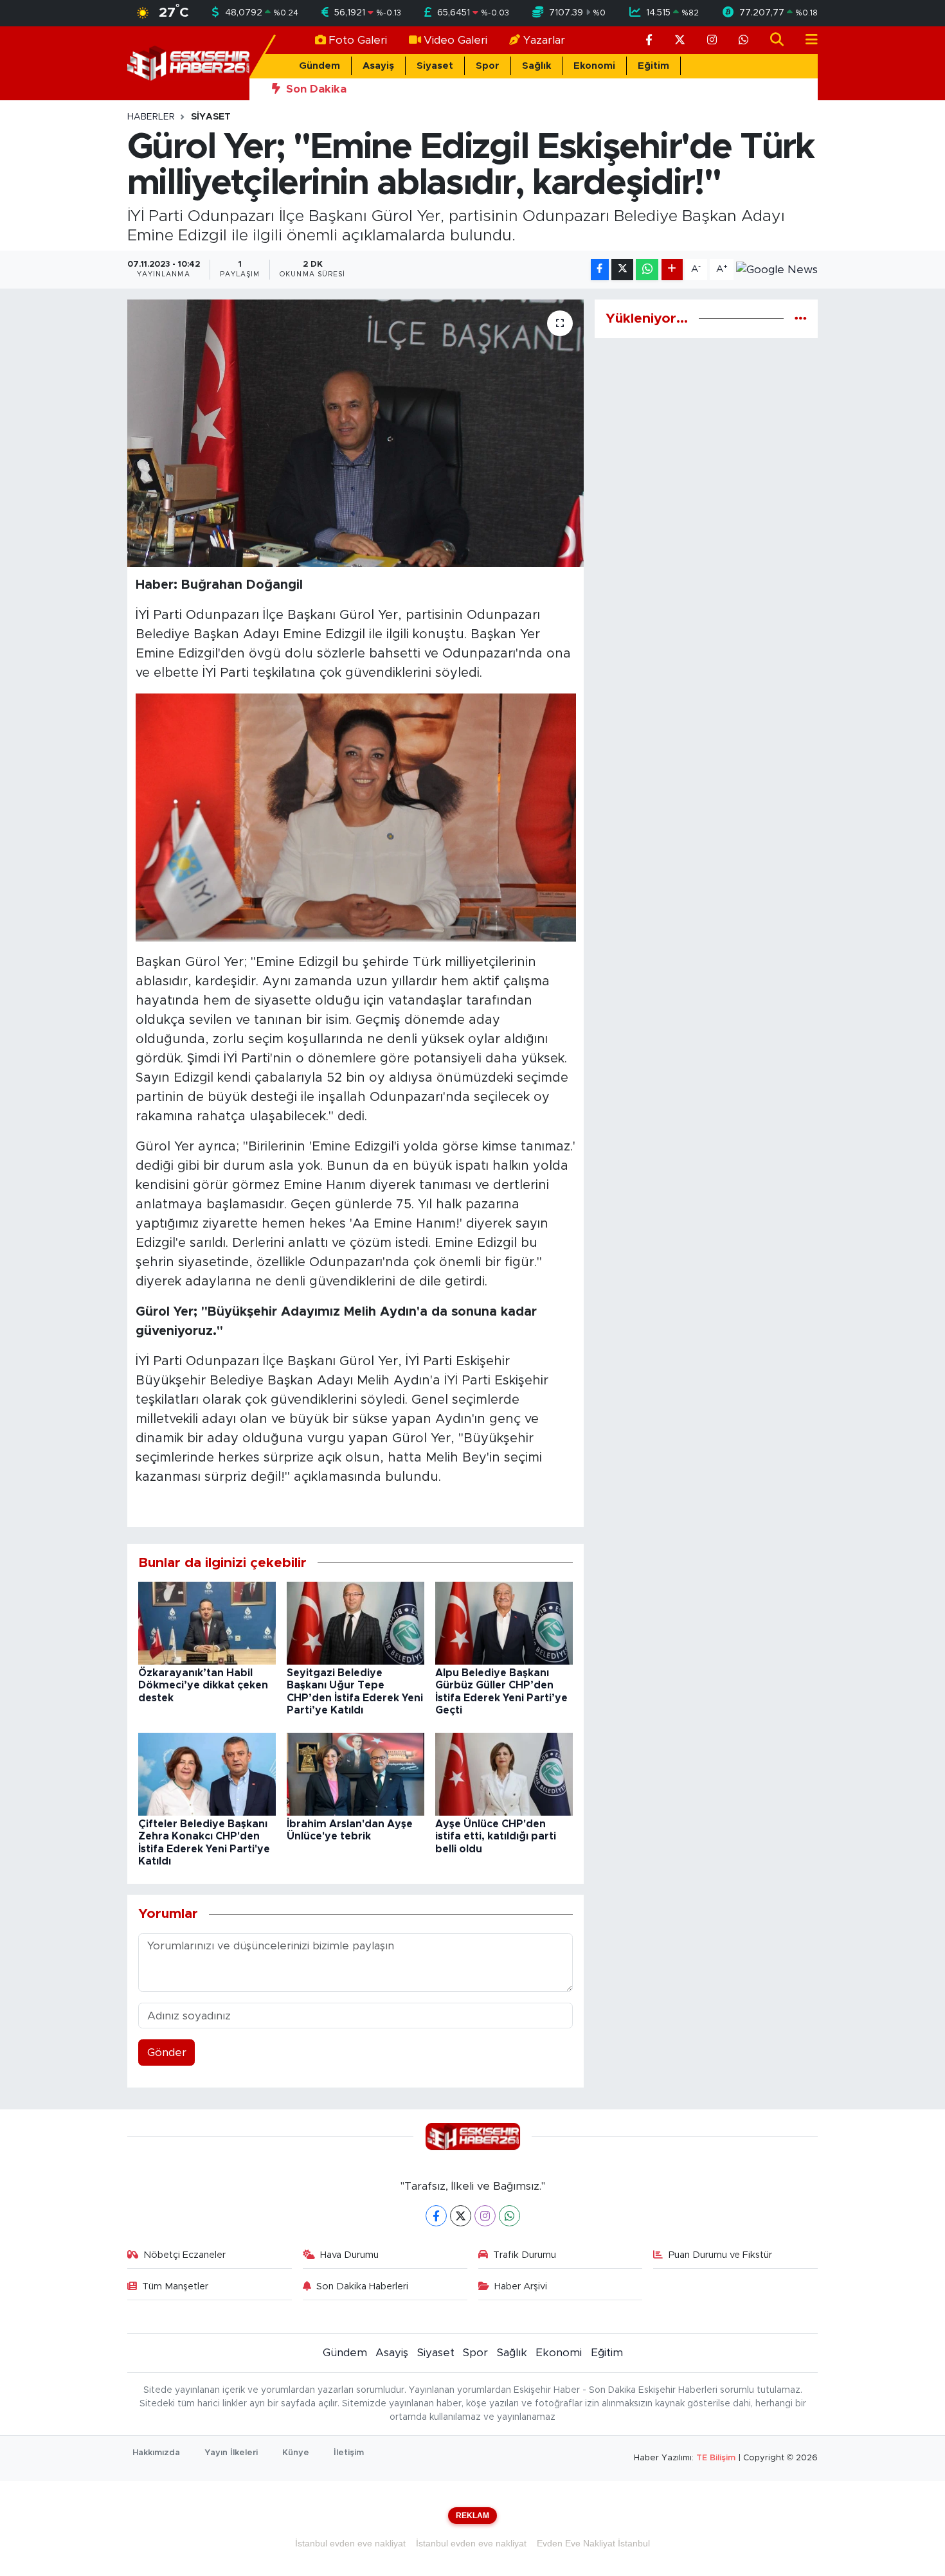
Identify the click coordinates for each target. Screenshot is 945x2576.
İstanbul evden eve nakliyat (350, 2543)
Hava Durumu (349, 2255)
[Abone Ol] (777, 269)
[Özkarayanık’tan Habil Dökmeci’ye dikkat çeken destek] (207, 1623)
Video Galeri (455, 40)
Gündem (319, 66)
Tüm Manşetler (175, 2286)
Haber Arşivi (521, 2286)
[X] (461, 2216)
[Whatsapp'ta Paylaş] (647, 270)
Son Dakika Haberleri (362, 2286)
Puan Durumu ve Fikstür (720, 2255)
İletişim (349, 2453)
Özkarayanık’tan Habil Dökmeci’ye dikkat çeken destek (203, 1685)
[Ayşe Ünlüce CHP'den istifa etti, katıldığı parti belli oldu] (504, 1774)
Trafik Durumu (525, 2255)
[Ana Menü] (806, 40)
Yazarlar (544, 40)
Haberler (151, 117)
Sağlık (536, 66)
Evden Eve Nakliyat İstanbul (593, 2543)
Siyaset (435, 66)
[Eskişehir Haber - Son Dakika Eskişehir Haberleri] (188, 63)
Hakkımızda (156, 2453)
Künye (296, 2453)
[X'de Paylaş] (622, 270)
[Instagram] (485, 2216)
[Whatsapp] (509, 2216)
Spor (488, 66)
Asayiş (378, 66)
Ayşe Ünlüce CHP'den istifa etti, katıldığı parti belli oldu (496, 1836)
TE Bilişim (716, 2458)
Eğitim (653, 66)
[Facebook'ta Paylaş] (600, 270)
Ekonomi (594, 66)
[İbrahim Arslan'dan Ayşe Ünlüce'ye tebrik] (355, 1774)
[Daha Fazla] (672, 270)
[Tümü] (801, 318)
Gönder (167, 2053)
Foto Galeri (358, 40)
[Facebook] (436, 2216)
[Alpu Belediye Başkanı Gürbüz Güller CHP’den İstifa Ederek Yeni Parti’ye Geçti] (504, 1623)
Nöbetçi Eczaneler (184, 2255)
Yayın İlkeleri (231, 2453)
